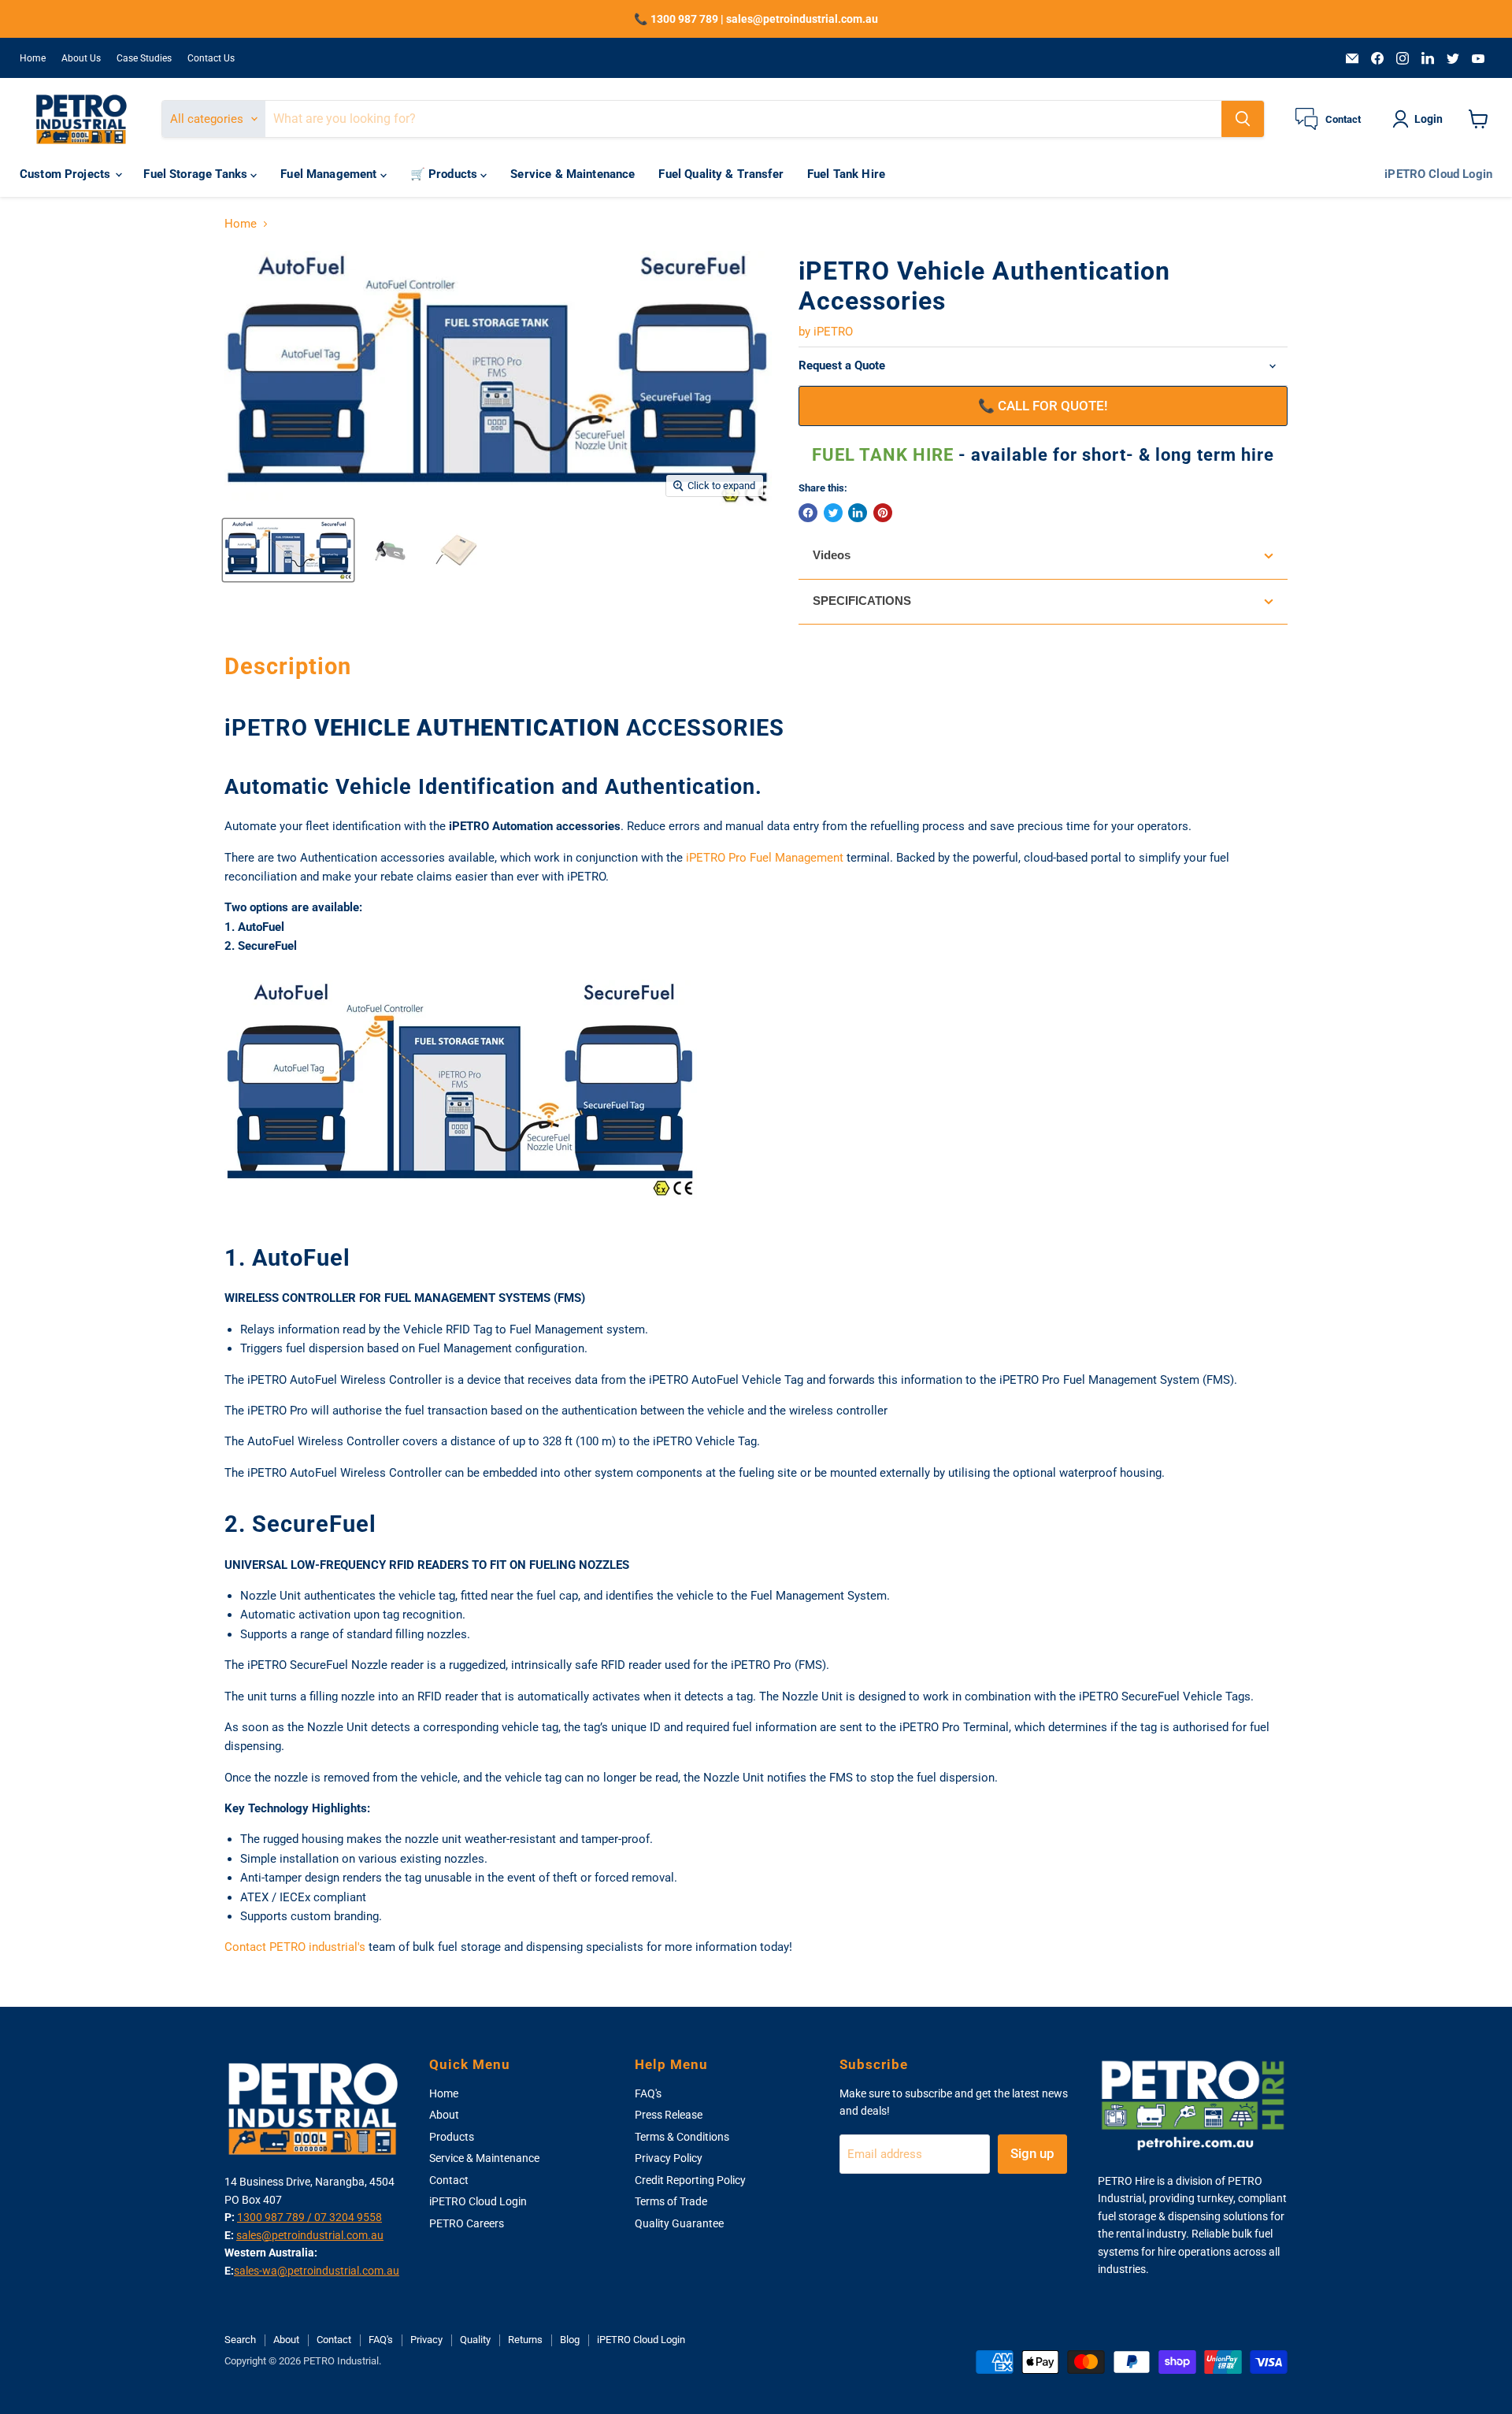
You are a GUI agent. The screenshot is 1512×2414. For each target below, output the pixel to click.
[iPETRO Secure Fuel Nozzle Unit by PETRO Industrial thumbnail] (389, 550)
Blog (570, 2340)
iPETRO (833, 332)
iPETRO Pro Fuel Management (765, 858)
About (444, 2115)
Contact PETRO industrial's (295, 1947)
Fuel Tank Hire (846, 174)
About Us (81, 58)
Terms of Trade (671, 2201)
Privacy (426, 2340)
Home (33, 58)
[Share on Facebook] (808, 513)
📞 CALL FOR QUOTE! (1043, 406)
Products (452, 2137)
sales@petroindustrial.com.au (310, 2235)
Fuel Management (330, 174)
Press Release (669, 2115)
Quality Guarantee (679, 2223)
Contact (449, 2180)
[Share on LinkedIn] (858, 513)
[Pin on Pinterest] (883, 513)
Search (240, 2340)
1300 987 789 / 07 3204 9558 (309, 2217)
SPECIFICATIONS (862, 601)
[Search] (1243, 119)
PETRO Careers (467, 2223)
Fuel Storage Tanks (197, 174)
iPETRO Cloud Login (1438, 174)
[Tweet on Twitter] (833, 513)
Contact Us (211, 58)
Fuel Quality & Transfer (721, 174)
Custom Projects (67, 174)
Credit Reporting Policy (690, 2180)
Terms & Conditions (682, 2137)
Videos (832, 555)
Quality (475, 2340)
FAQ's (648, 2093)
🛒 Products (446, 174)
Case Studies (144, 58)
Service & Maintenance (573, 174)
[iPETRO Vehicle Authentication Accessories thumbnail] (288, 550)
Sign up (1032, 2153)
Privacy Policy (669, 2158)
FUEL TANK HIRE (885, 455)
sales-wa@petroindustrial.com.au (317, 2271)
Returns (525, 2340)
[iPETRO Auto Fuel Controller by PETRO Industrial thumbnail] (456, 550)
